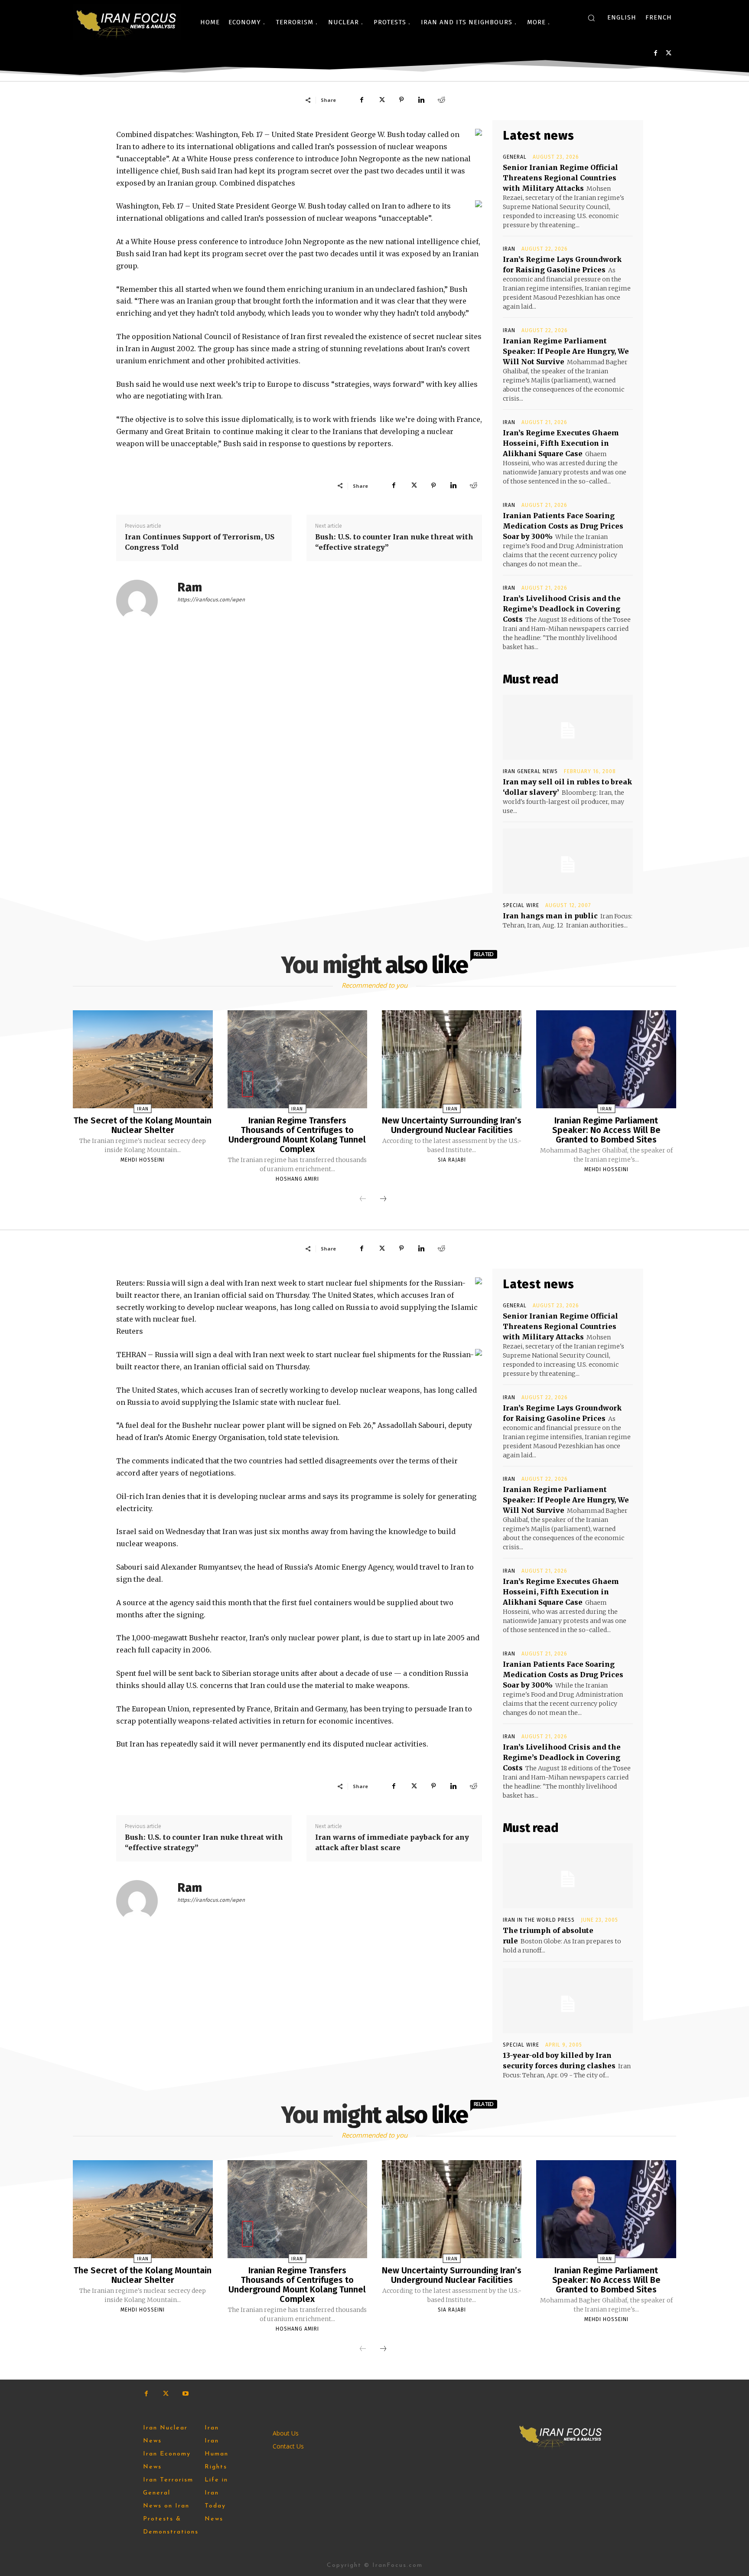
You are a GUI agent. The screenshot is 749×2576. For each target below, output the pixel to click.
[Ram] (142, 601)
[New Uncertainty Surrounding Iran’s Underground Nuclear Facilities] (452, 1059)
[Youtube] (185, 2394)
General (515, 157)
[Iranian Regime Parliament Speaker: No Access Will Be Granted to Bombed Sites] (606, 1059)
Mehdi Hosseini (143, 1160)
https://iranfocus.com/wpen (211, 600)
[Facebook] (656, 53)
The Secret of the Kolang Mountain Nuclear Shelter (143, 1125)
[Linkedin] (421, 100)
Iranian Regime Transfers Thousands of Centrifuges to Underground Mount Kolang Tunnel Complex (297, 1135)
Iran (509, 249)
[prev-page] (363, 1199)
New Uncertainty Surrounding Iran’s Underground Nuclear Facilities (452, 1125)
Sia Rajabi (452, 1160)
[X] (669, 53)
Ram (190, 587)
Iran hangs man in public (550, 916)
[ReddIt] (441, 100)
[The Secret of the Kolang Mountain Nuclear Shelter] (143, 1059)
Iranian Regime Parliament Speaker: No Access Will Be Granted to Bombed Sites (606, 1130)
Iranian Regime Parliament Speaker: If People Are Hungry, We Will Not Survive (566, 351)
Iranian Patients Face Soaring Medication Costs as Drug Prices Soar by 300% (563, 526)
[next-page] (383, 1199)
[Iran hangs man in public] (568, 861)
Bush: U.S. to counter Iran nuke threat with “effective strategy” (394, 542)
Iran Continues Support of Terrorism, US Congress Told (200, 542)
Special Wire (521, 905)
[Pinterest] (401, 100)
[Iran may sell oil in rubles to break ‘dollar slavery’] (568, 727)
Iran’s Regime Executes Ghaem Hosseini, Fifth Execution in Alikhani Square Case (561, 443)
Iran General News (530, 771)
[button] (591, 18)
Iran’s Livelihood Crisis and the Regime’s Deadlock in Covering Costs (562, 609)
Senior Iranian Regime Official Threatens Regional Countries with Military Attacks (560, 178)
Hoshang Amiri (297, 1179)
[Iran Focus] (127, 22)
